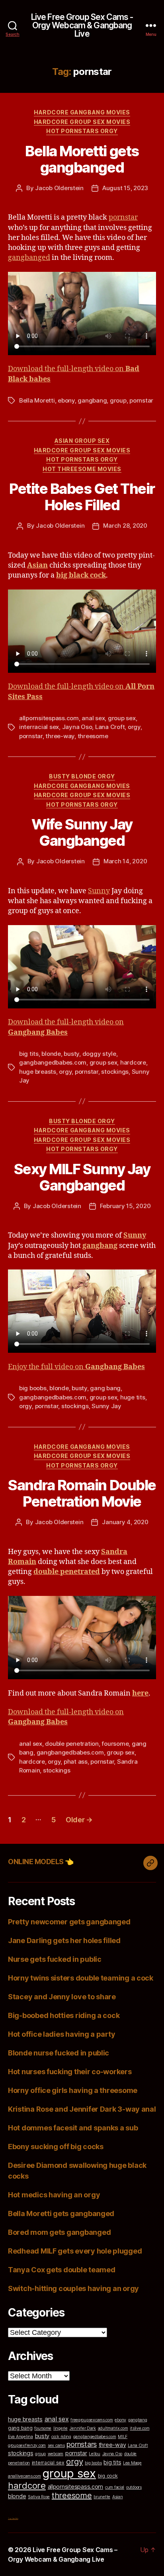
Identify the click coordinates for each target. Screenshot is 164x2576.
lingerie (61, 2428)
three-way (60, 736)
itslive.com (140, 2428)
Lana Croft (110, 727)
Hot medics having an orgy (54, 2195)
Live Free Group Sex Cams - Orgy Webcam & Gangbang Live (82, 25)
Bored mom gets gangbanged (59, 2232)
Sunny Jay (106, 1406)
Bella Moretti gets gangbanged (82, 159)
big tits (29, 1054)
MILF (123, 2437)
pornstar (123, 217)
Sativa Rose (39, 2497)
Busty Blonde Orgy (82, 776)
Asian (118, 2497)
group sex (122, 718)
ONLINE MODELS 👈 (41, 1862)
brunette (102, 2497)
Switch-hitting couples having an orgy (73, 2288)
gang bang (105, 1388)
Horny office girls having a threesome (73, 2090)
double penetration (72, 1744)
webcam (56, 2454)
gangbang (92, 400)
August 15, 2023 (125, 188)
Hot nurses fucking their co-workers (70, 2072)
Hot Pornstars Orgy (82, 131)
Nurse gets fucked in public (55, 1959)
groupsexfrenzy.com (27, 2445)
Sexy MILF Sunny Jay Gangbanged (82, 1177)
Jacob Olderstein (59, 188)
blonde (51, 1054)
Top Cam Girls (13, 2518)
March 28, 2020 (125, 526)
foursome (115, 1744)
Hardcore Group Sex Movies (82, 122)
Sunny (99, 891)
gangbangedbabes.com (53, 1062)
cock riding (61, 2437)
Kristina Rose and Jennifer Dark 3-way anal (82, 2109)
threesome (93, 736)
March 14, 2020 (125, 861)
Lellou (94, 2454)
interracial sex (39, 727)
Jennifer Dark (83, 2428)
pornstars (82, 2444)
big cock (108, 2476)
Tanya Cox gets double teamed (61, 2270)
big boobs (33, 1388)
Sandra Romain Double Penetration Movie (82, 1493)
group (118, 400)
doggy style (99, 1054)
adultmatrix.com (113, 2428)
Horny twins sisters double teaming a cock (81, 1978)
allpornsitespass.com (49, 718)
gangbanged (29, 258)
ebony (66, 400)
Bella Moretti (37, 400)
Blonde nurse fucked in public (59, 2053)
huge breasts (38, 1072)
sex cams (56, 2445)
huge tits (133, 1397)
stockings (115, 1072)
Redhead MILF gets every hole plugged (75, 2251)
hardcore (133, 1062)
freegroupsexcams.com (92, 2420)
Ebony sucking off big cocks (56, 2147)
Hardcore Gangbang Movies (82, 112)
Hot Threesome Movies (82, 469)
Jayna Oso (77, 727)
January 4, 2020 (125, 1522)
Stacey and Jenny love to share (62, 1997)
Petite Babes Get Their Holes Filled (82, 497)
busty (71, 1054)
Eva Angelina (20, 2437)
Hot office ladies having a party (61, 2034)
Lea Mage (132, 2463)
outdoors (134, 2487)
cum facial (115, 2487)
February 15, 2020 (125, 1206)
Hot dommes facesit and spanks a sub (73, 2128)
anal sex (93, 718)
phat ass (76, 1762)
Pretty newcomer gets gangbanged (69, 1922)
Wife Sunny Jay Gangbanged (82, 832)
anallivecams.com (24, 2476)
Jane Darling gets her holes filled (64, 1940)
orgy (134, 727)
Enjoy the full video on (76, 1367)
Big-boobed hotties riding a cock (64, 2015)
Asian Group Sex (82, 441)
